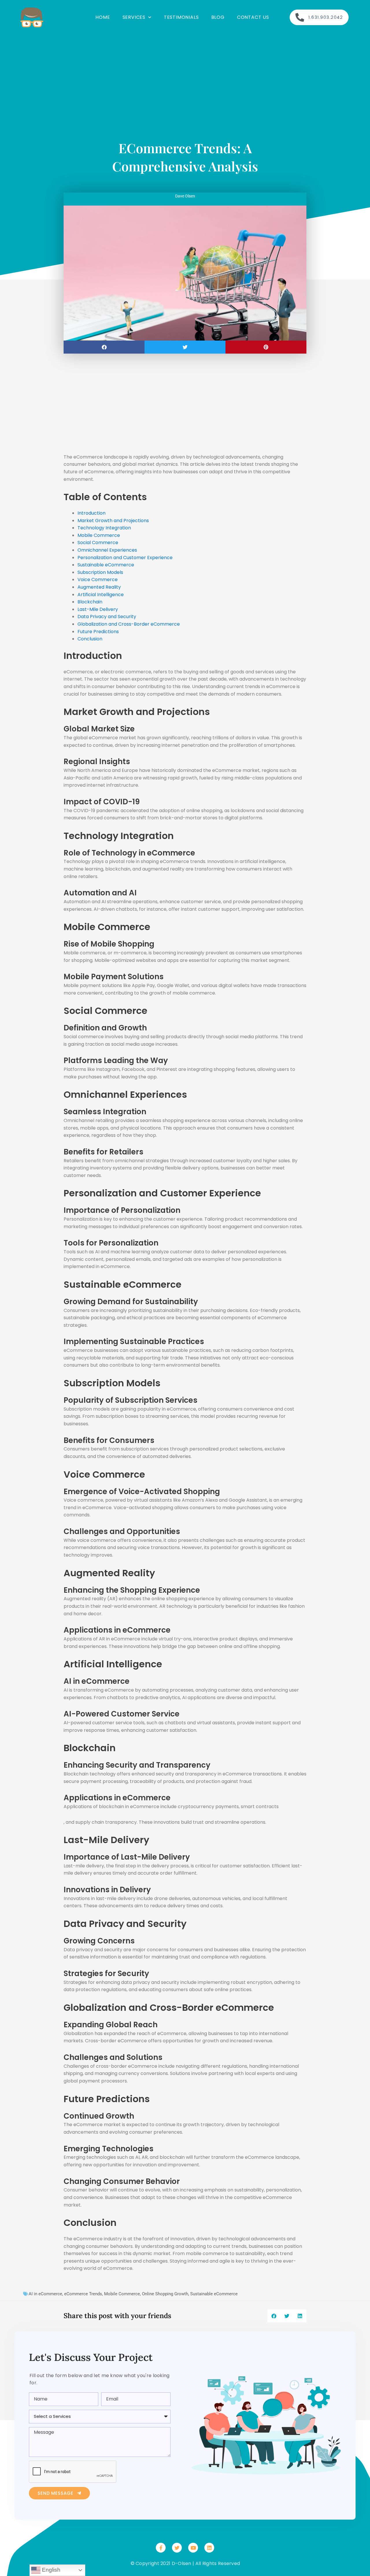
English (50, 2570)
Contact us (253, 17)
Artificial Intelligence (101, 595)
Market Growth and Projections (113, 521)
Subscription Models (100, 572)
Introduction (91, 513)
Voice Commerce (98, 580)
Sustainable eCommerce (106, 565)
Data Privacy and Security (107, 617)
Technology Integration (104, 528)
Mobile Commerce (99, 535)
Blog (218, 17)
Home (103, 17)
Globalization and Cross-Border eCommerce (129, 624)
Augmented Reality (99, 587)
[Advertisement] (185, 75)
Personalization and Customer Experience (125, 558)
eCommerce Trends (83, 2294)
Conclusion (90, 639)
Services (134, 17)
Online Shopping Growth (165, 2294)
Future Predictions (98, 632)
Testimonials (181, 17)
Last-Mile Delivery (98, 609)
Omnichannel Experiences (107, 550)
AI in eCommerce (45, 2294)
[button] (104, 347)
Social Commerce (98, 543)
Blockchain (90, 602)
